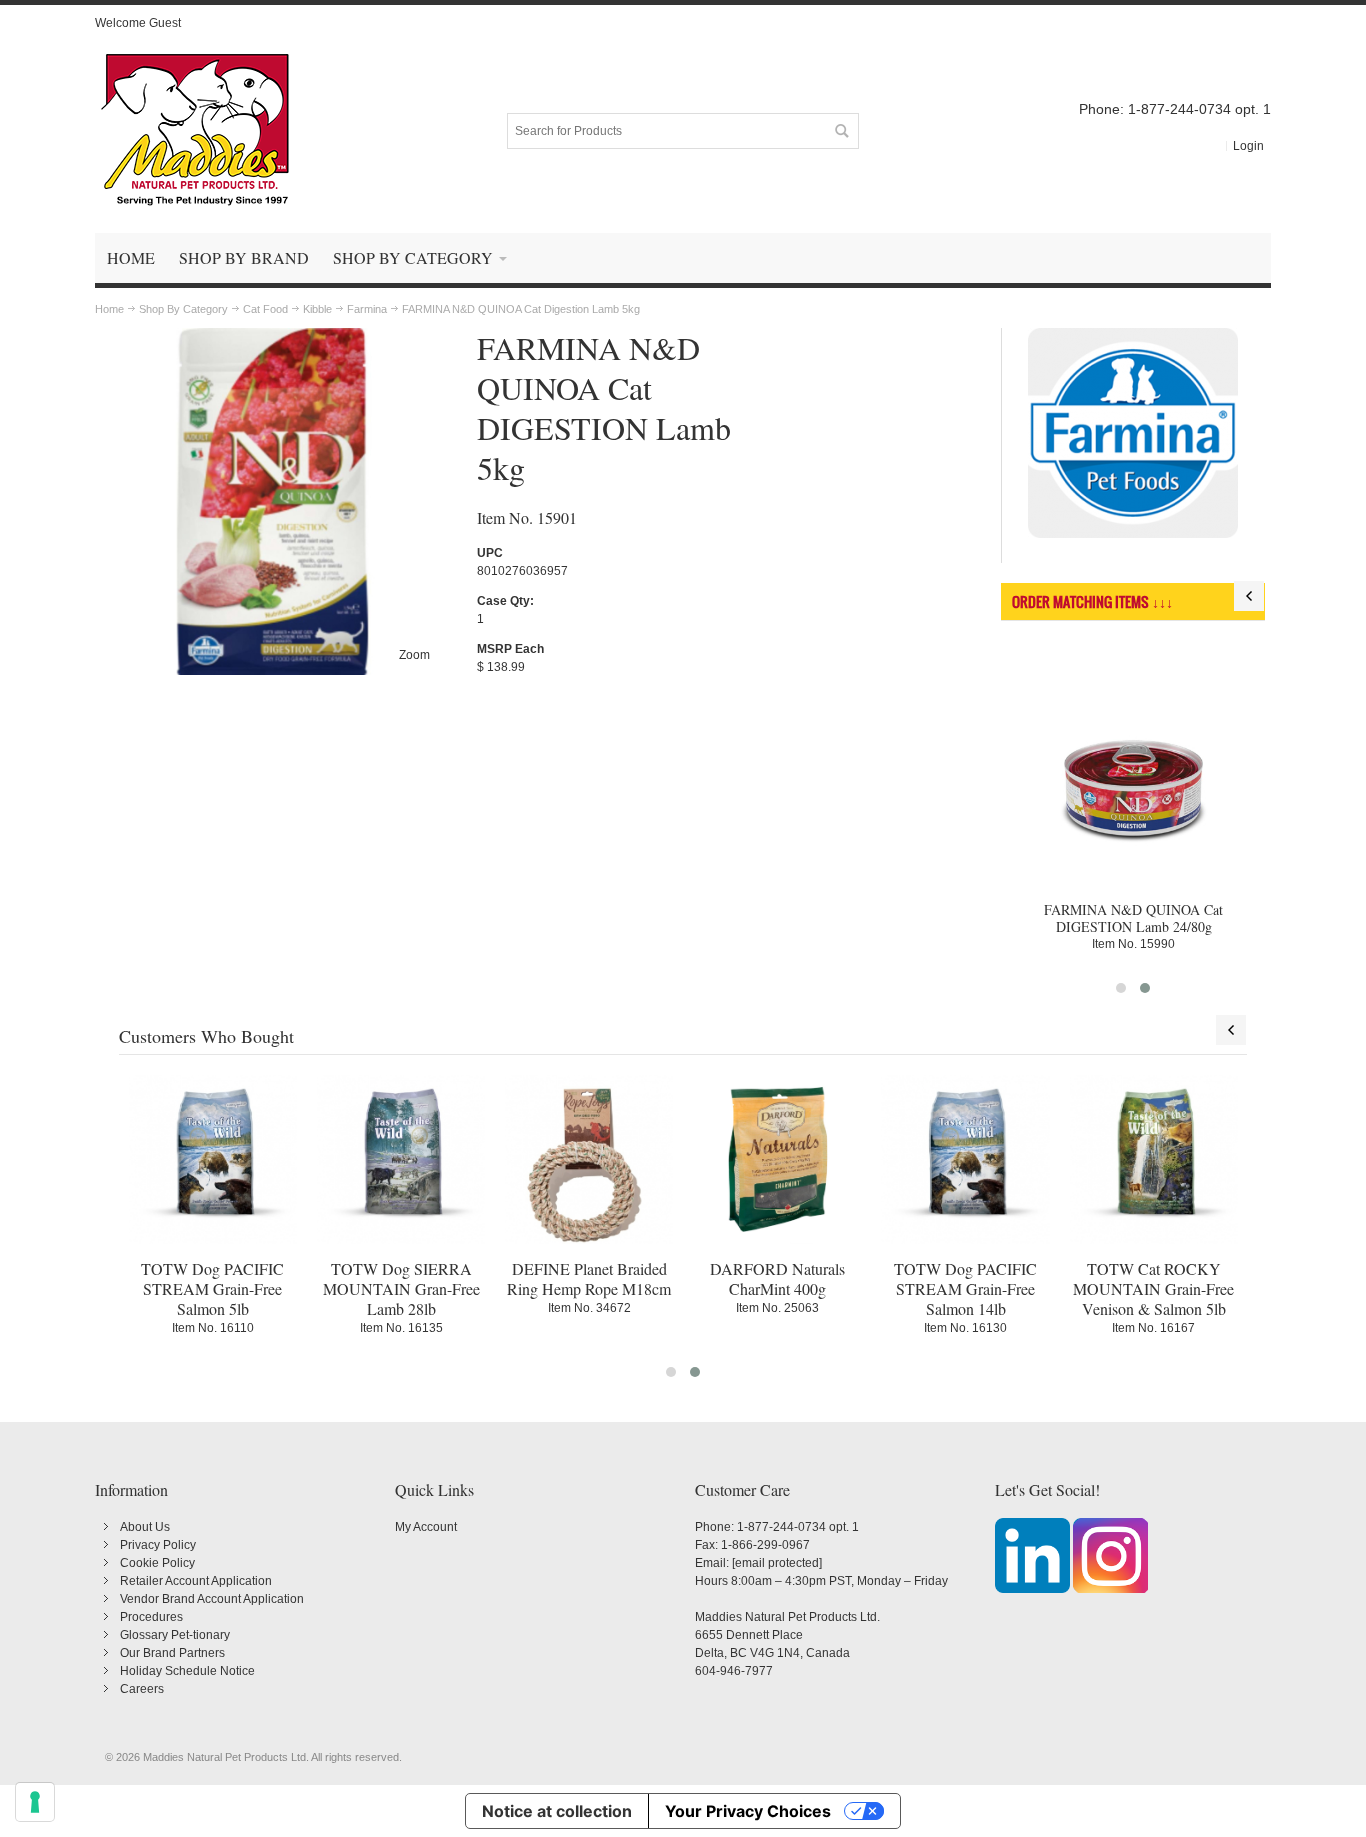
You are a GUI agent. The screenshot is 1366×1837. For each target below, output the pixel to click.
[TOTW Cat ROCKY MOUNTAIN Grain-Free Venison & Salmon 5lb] (1154, 1159)
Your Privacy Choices (748, 1811)
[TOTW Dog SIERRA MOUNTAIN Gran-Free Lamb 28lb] (401, 1159)
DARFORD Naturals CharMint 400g (777, 1278)
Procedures (151, 1617)
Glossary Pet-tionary (175, 1635)
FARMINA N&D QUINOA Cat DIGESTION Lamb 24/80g (1133, 918)
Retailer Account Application (196, 1581)
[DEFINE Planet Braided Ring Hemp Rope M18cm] (589, 1159)
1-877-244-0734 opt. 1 (798, 1527)
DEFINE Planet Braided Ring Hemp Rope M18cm (589, 1278)
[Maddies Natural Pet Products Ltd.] (195, 131)
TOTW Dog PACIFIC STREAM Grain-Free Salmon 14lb (965, 1288)
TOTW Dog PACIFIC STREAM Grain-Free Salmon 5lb (212, 1288)
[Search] (841, 131)
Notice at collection (557, 1811)
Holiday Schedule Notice (187, 1671)
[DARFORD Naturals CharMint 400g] (777, 1159)
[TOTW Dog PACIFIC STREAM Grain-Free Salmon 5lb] (213, 1159)
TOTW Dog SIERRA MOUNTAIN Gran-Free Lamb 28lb (401, 1288)
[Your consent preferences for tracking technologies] (35, 1802)
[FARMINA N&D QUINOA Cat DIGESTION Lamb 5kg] (272, 337)
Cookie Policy (157, 1563)
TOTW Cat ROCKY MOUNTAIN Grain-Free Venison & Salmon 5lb (1153, 1288)
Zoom (414, 655)
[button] (1121, 988)
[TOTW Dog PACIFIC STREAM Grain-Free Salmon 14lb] (965, 1159)
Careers (142, 1689)
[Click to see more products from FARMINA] (1134, 433)
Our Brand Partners (172, 1653)
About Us (145, 1527)
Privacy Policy (158, 1545)
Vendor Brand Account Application (212, 1599)
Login (1248, 146)
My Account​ (426, 1527)
